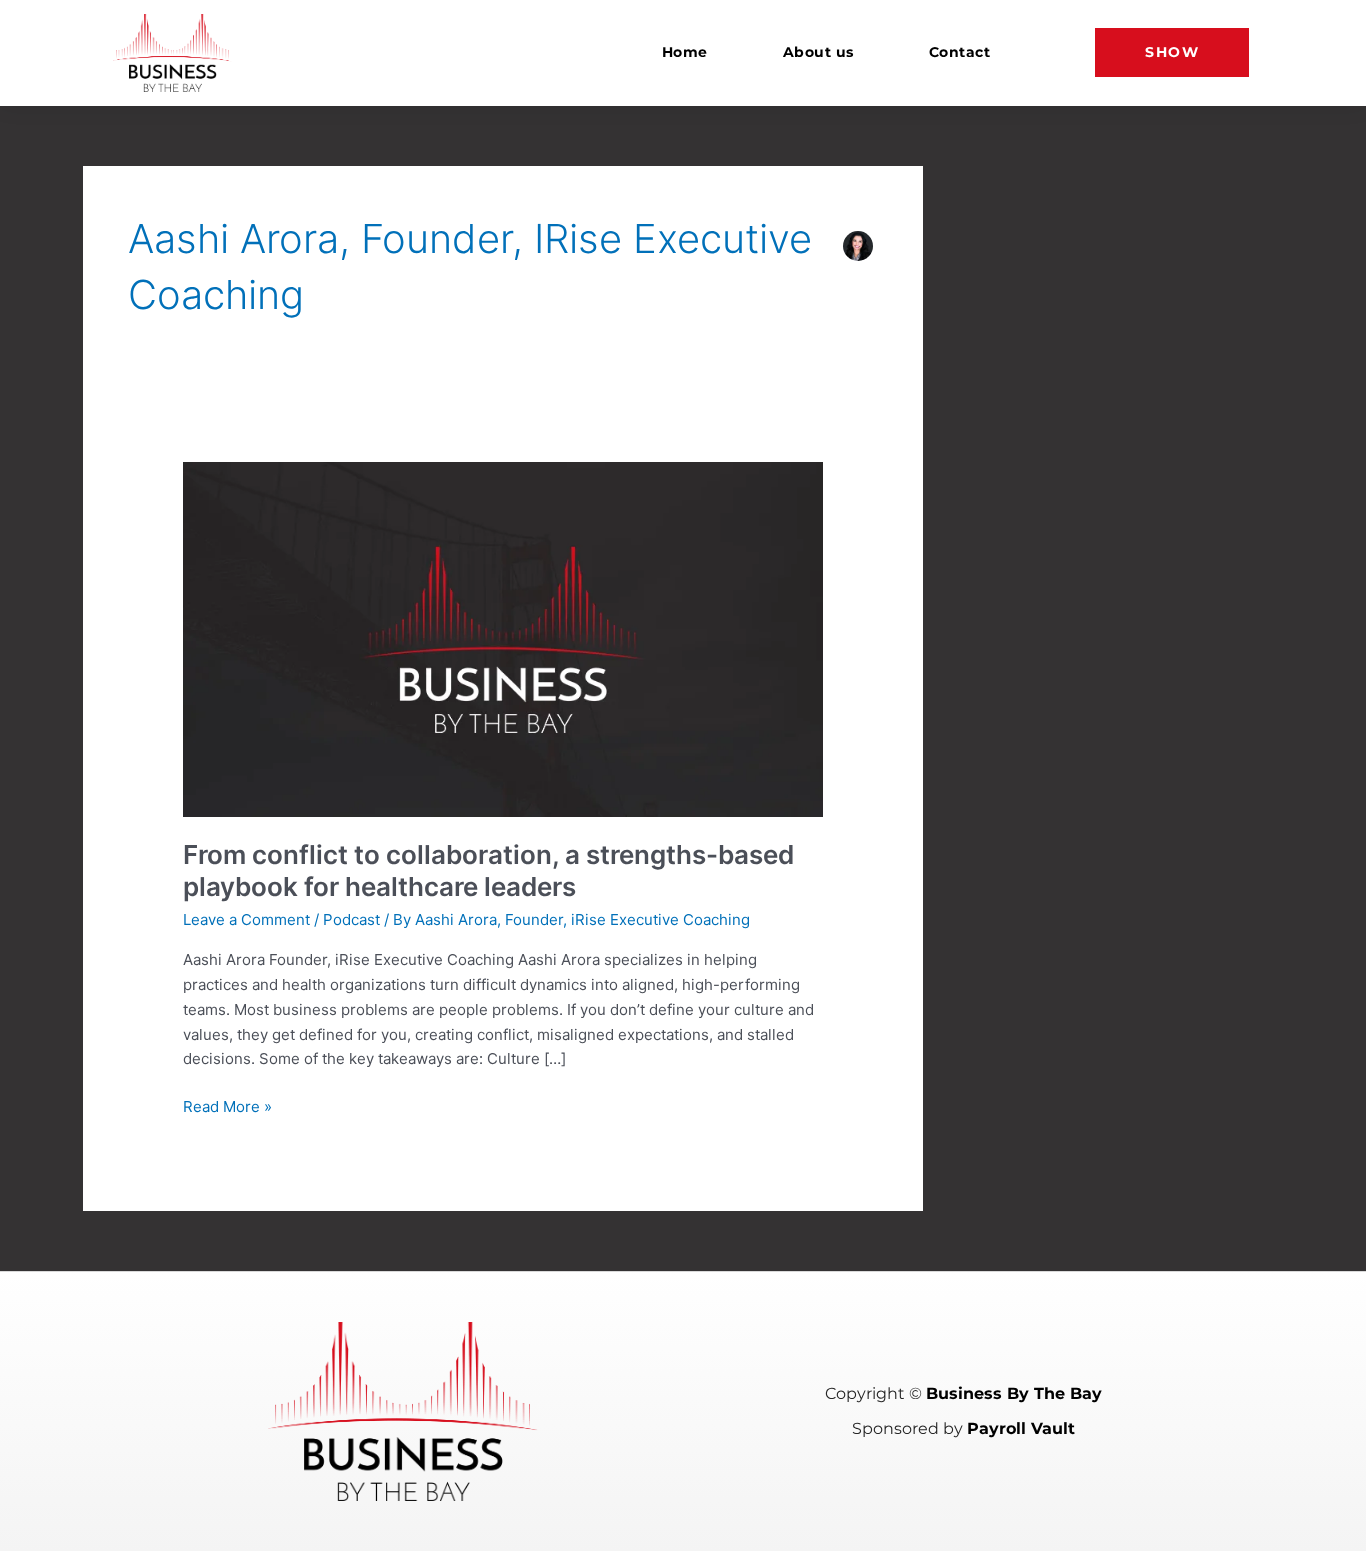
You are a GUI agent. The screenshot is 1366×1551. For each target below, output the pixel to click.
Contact (960, 52)
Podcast (351, 919)
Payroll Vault (1021, 1428)
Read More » (227, 1105)
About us (818, 52)
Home (685, 52)
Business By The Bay (1014, 1393)
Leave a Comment (246, 919)
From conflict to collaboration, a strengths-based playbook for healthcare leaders (488, 870)
